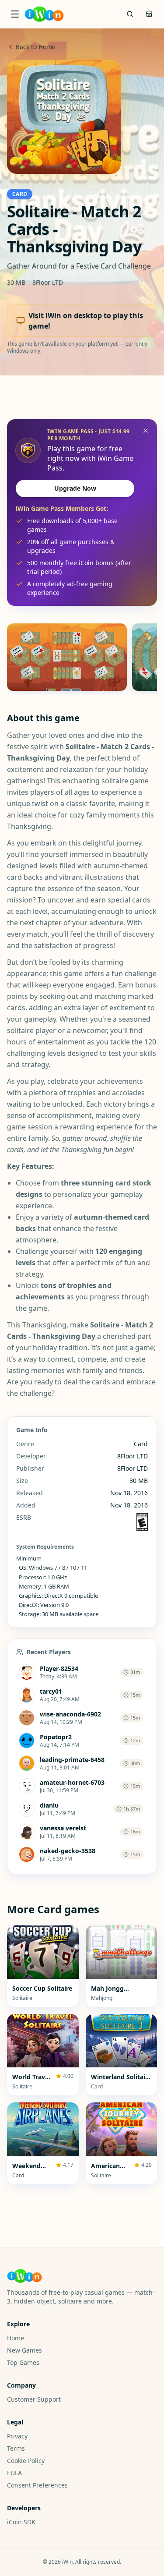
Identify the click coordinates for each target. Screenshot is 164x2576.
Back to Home (36, 47)
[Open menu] (15, 14)
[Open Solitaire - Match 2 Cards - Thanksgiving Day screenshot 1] (67, 657)
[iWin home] (44, 14)
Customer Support (34, 2399)
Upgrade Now (75, 488)
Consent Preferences (37, 2485)
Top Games (23, 2362)
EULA (14, 2473)
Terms (16, 2448)
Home (16, 2338)
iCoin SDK (21, 2522)
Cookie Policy (26, 2461)
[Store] (149, 14)
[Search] (130, 14)
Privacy (17, 2436)
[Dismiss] (146, 431)
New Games (24, 2350)
